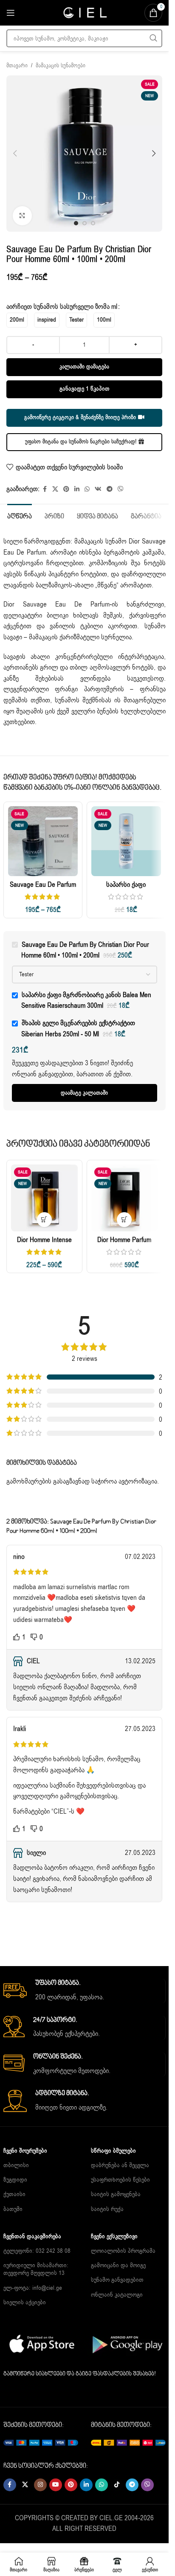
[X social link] (55, 489)
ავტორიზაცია (138, 1481)
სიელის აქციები (25, 2302)
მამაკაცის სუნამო (100, 541)
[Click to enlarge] (22, 216)
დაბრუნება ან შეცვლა (120, 2165)
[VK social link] (98, 489)
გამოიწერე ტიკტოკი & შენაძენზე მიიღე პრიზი (80, 417)
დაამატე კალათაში (84, 1093)
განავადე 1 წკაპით (85, 389)
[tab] (20, 516)
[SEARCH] (153, 38)
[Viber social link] (121, 489)
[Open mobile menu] (11, 13)
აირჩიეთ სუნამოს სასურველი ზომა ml (62, 307)
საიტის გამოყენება (116, 2194)
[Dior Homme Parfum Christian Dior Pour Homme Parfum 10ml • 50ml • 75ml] (125, 1198)
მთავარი (17, 66)
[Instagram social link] (40, 2485)
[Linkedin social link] (77, 489)
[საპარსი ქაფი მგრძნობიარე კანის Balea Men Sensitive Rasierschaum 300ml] (126, 841)
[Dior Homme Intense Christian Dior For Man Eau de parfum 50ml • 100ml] (44, 1198)
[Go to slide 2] (85, 223)
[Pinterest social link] (66, 489)
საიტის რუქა (107, 2209)
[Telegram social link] (110, 489)
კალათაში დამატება (84, 367)
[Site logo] (85, 12)
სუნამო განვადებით (117, 2280)
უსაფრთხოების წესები (120, 2180)
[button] (15, 153)
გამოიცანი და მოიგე (118, 2265)
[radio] (17, 320)
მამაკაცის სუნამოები (61, 66)
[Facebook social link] (45, 489)
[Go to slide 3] (93, 223)
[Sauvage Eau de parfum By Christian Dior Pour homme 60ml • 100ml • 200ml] (43, 841)
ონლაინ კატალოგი (117, 2295)
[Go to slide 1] (76, 223)
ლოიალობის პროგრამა (123, 2251)
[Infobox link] (84, 1991)
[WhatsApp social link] (87, 489)
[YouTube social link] (56, 2485)
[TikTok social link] (117, 2485)
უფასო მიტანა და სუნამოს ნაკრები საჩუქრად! (81, 442)
